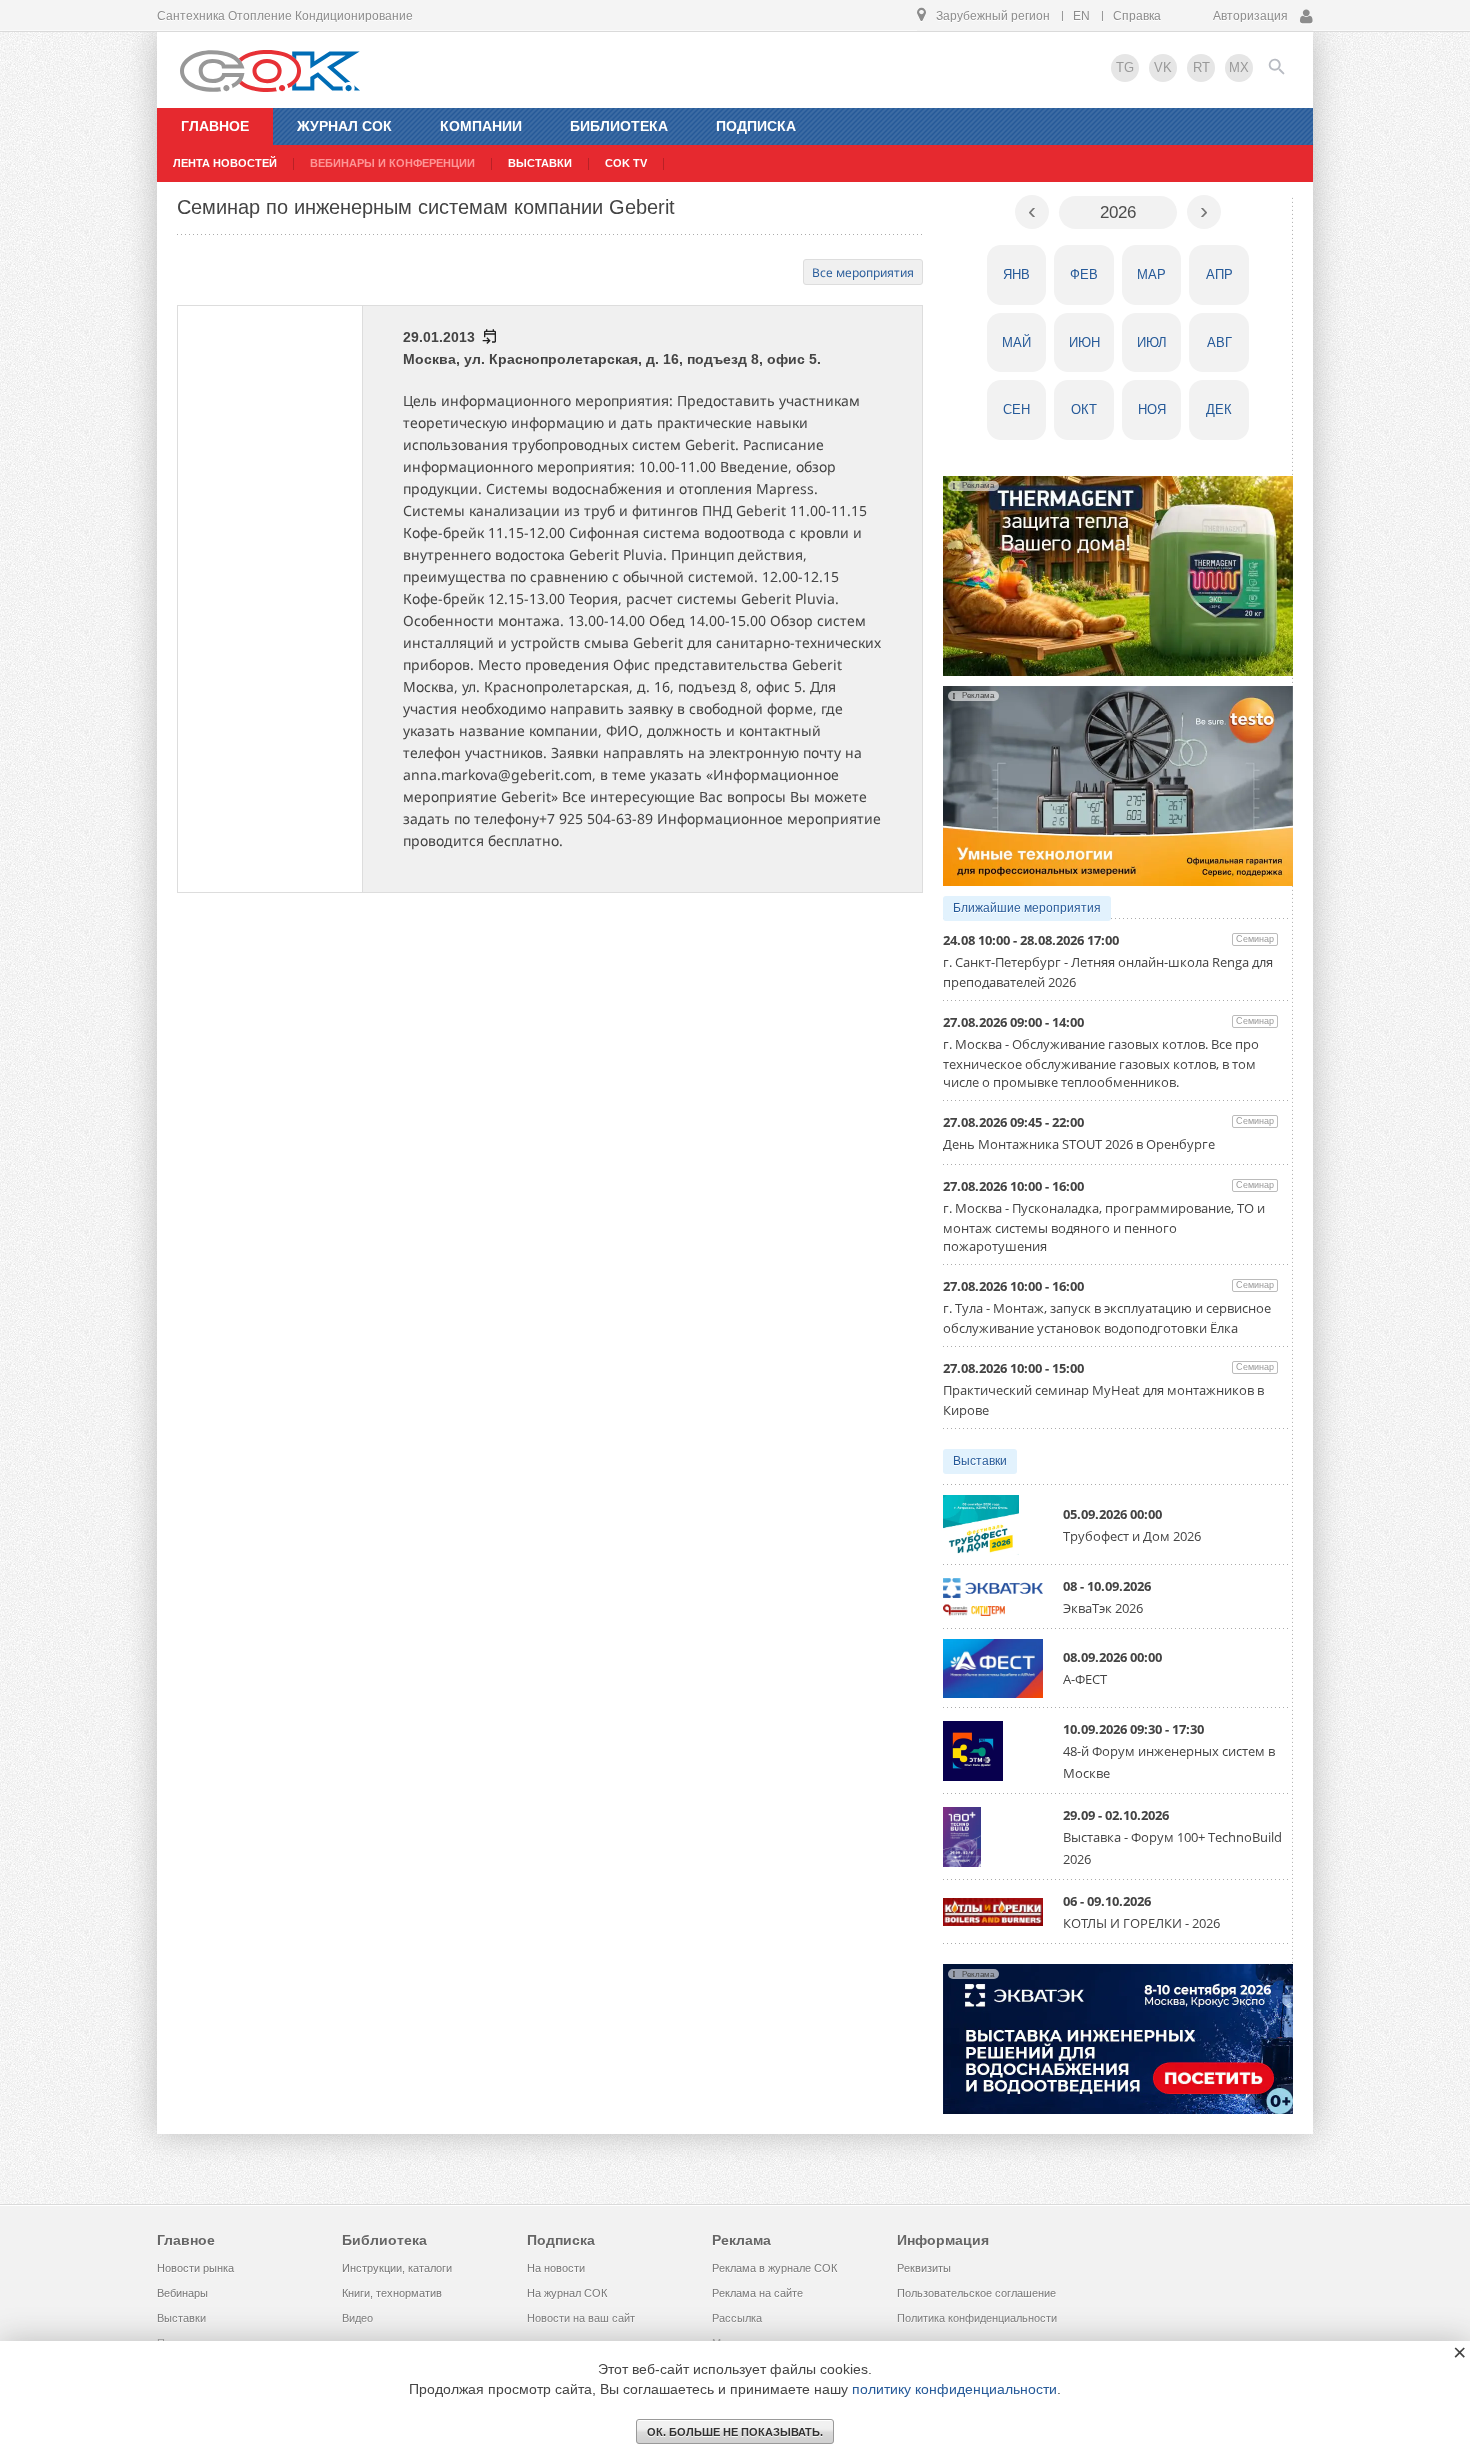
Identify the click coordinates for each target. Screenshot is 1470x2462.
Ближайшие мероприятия (1027, 908)
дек (1219, 409)
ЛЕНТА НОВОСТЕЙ (225, 163)
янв (1016, 274)
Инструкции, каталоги (397, 2268)
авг (1219, 342)
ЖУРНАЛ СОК (344, 126)
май (1016, 342)
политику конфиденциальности (954, 2389)
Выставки (980, 1461)
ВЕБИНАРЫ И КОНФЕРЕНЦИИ (392, 163)
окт (1084, 409)
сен (1016, 409)
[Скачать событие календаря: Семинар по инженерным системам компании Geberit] (488, 337)
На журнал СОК (567, 2293)
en (1081, 16)
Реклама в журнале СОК (774, 2268)
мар (1151, 274)
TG (1125, 67)
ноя (1152, 409)
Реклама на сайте (757, 2293)
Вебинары (182, 2293)
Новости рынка (195, 2268)
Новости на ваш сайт (581, 2318)
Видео (357, 2318)
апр (1219, 274)
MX (1239, 67)
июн (1084, 342)
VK (1163, 67)
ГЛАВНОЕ (215, 126)
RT (1201, 67)
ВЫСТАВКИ (540, 163)
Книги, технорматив (392, 2293)
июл (1152, 342)
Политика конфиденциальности (977, 2318)
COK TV (626, 163)
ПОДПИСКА (756, 126)
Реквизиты (924, 2268)
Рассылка (737, 2318)
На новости (556, 2268)
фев (1084, 274)
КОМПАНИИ (481, 126)
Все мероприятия (863, 272)
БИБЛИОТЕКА (619, 126)
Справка (1137, 16)
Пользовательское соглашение (976, 2293)
